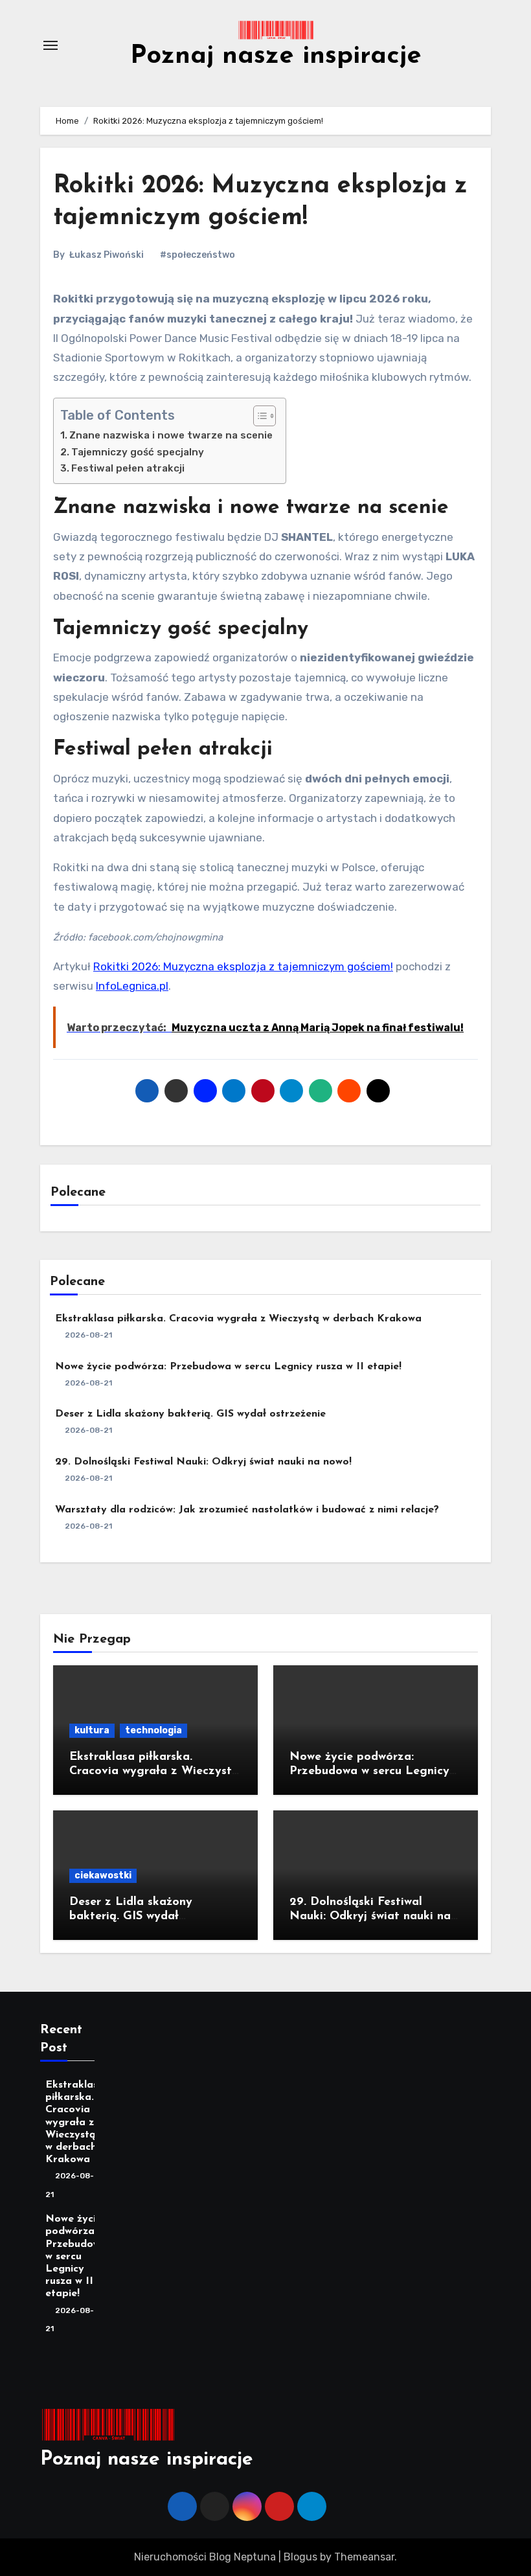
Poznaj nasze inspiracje (276, 56)
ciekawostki (103, 1875)
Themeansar (364, 2557)
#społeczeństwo (198, 255)
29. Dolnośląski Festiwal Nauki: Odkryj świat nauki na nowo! (203, 1462)
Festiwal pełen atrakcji (128, 468)
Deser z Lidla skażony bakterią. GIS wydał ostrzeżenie (190, 1414)
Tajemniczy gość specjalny (138, 452)
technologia (153, 1730)
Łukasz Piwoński (107, 255)
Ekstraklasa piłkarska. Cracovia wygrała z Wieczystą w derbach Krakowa (238, 1319)
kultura (92, 1730)
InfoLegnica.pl (132, 986)
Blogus (300, 2557)
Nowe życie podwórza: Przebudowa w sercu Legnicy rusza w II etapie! (228, 1367)
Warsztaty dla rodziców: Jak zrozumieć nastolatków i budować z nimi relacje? (247, 1510)
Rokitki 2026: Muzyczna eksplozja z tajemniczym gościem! (243, 966)
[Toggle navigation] (51, 45)
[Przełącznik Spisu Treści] (258, 416)
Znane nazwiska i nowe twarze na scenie (171, 435)
